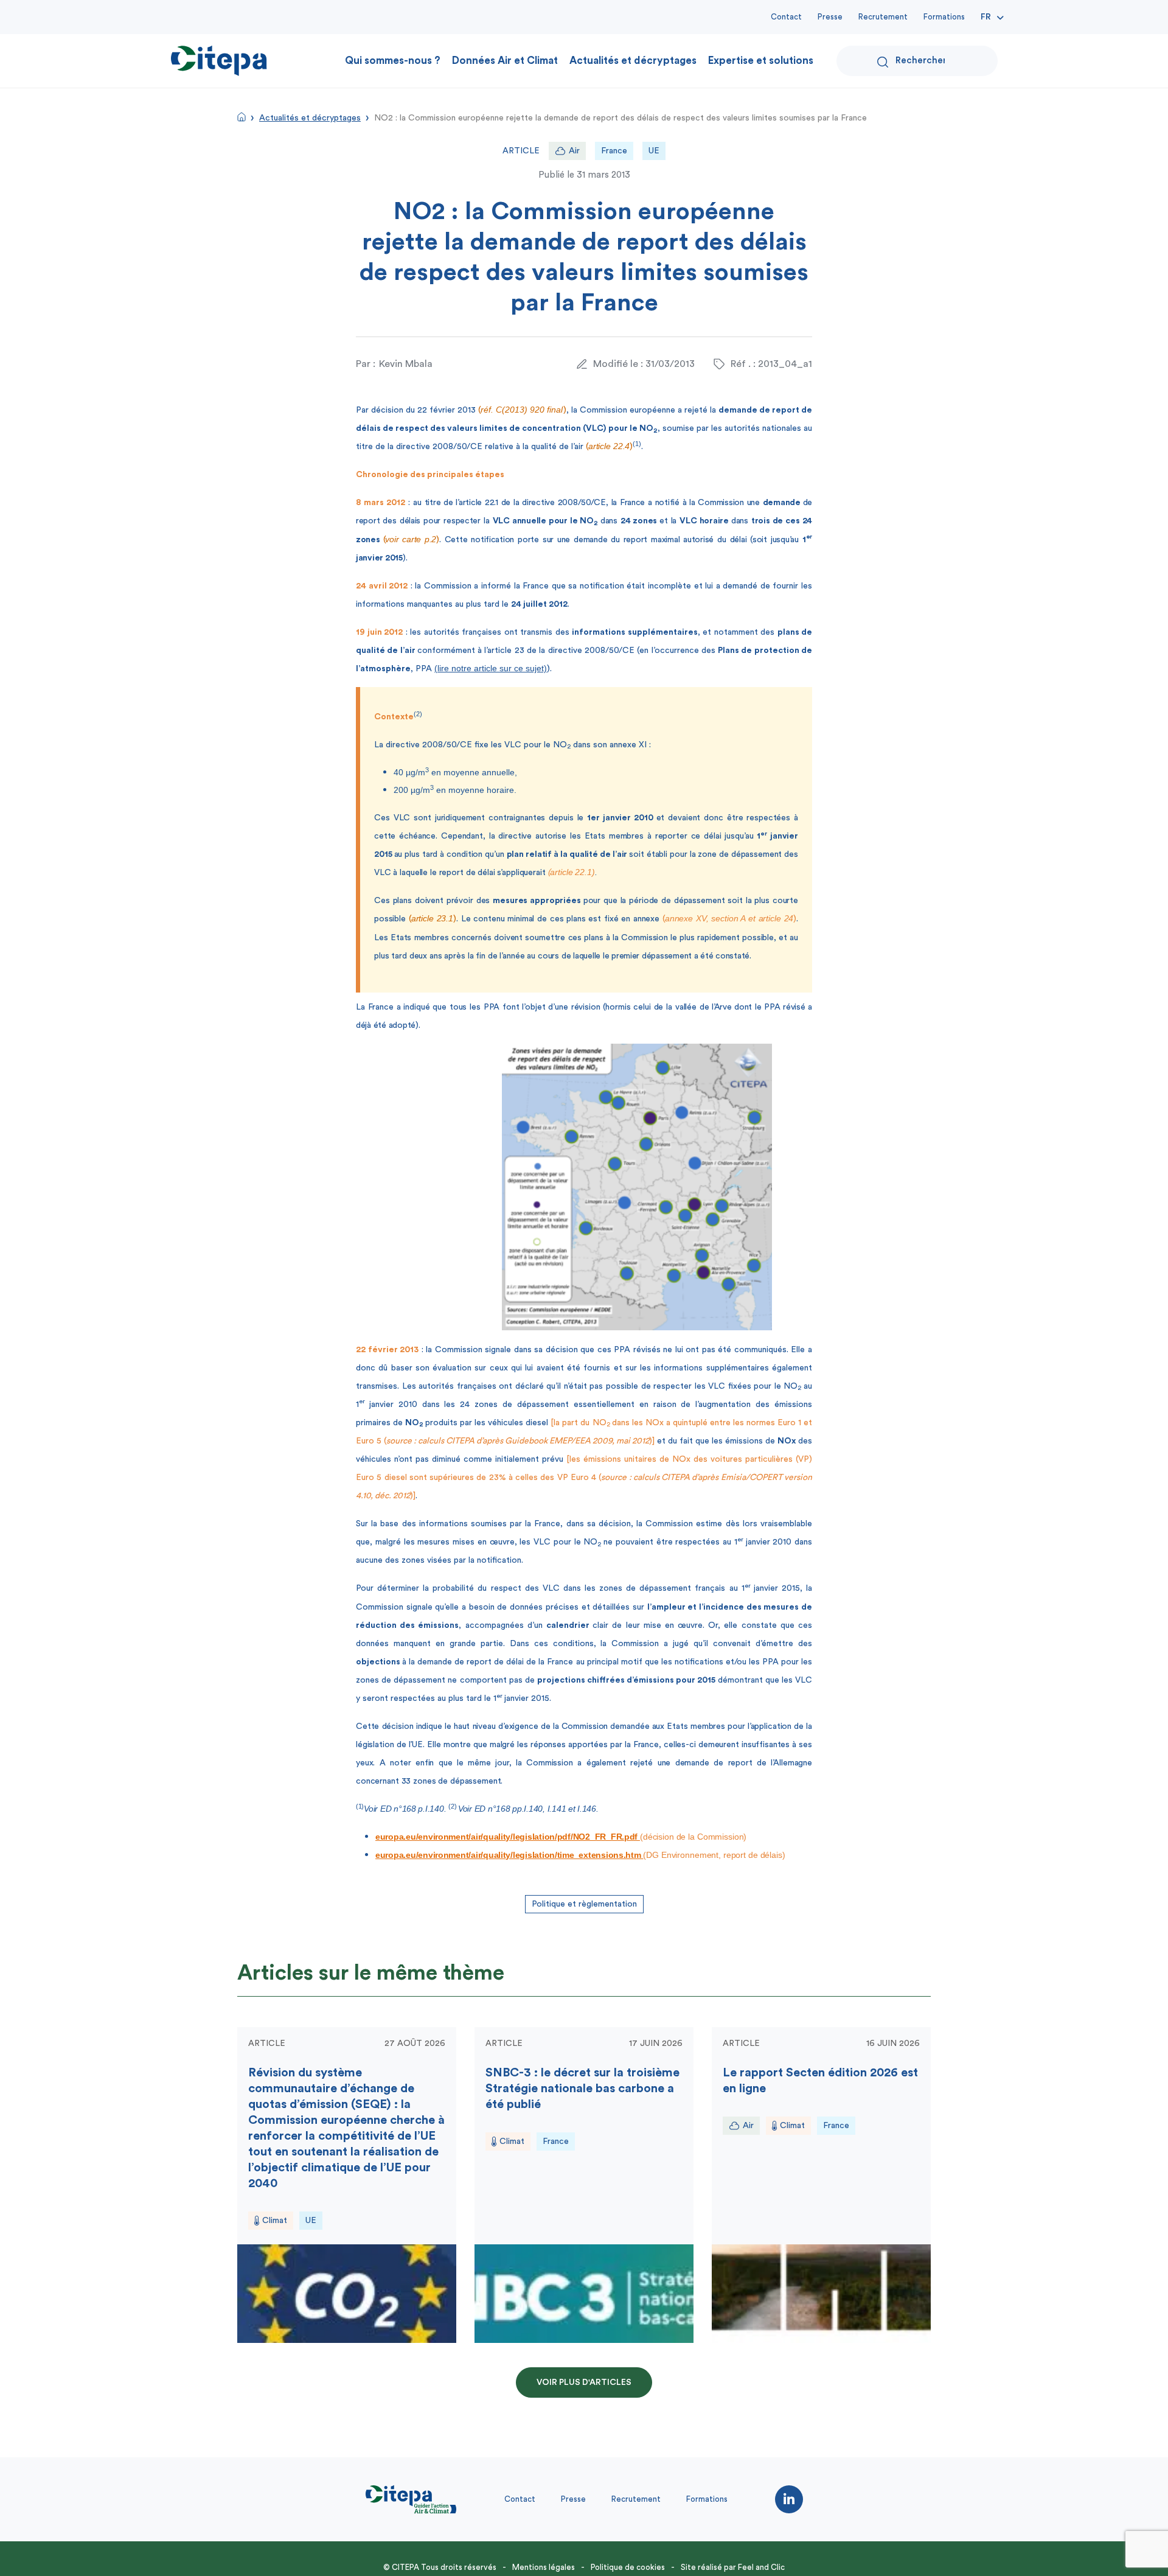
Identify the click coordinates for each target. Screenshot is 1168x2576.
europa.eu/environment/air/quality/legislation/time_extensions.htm (509, 1855)
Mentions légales (544, 2567)
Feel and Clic (761, 2567)
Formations (944, 17)
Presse (830, 17)
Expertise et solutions (761, 61)
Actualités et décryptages (633, 61)
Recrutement (883, 17)
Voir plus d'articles (584, 2382)
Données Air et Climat (505, 61)
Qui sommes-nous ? (393, 61)
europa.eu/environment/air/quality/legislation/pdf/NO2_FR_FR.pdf (508, 1837)
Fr (986, 17)
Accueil (242, 117)
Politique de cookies (628, 2567)
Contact (786, 17)
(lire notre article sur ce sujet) (491, 668)
